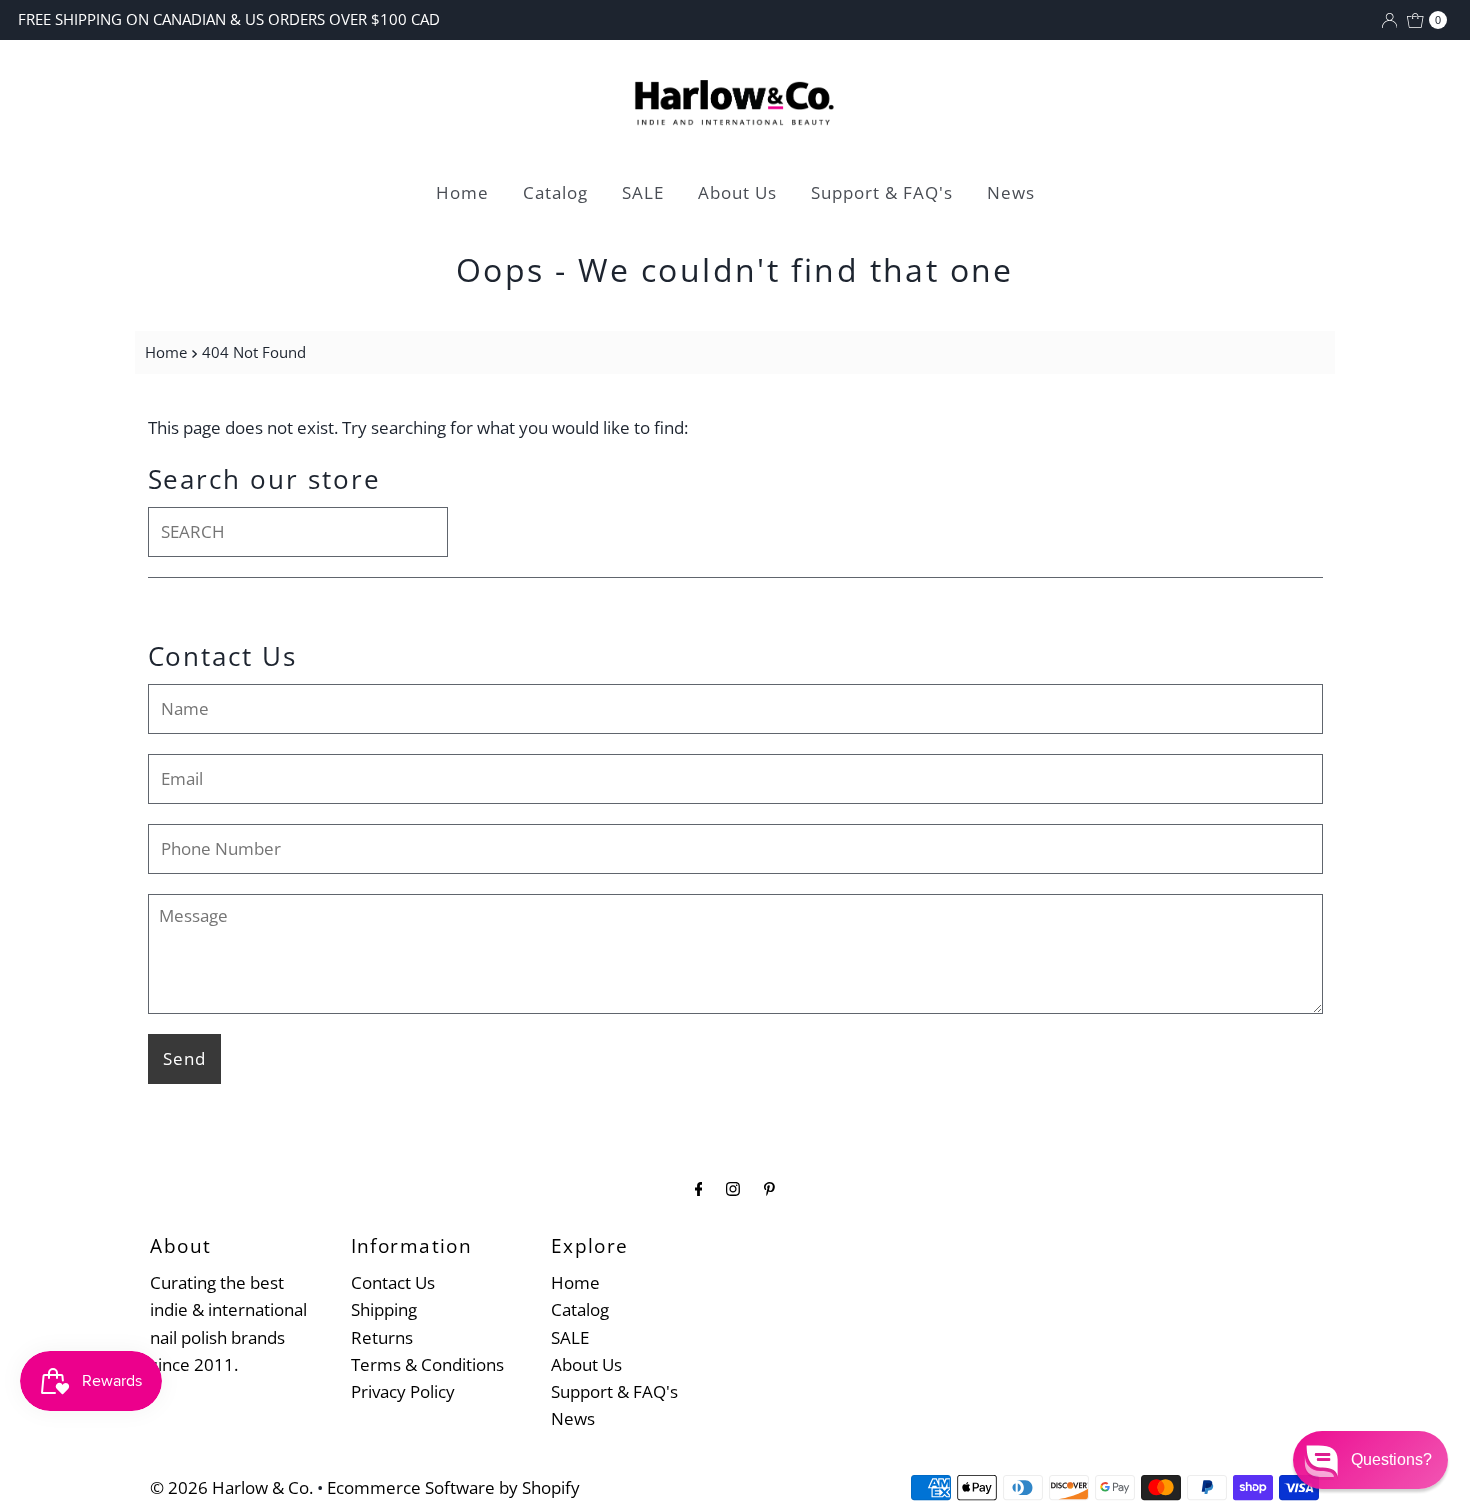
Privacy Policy (403, 1391)
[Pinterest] (769, 1187)
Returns (382, 1337)
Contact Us (393, 1282)
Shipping (384, 1309)
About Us (737, 192)
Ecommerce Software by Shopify (453, 1487)
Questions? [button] (1391, 1459)
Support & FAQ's (882, 192)
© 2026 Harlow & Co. (231, 1487)
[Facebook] (699, 1187)
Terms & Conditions (427, 1364)
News (1011, 192)
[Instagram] (733, 1187)
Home (462, 192)
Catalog (555, 192)
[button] (1370, 1460)
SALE (643, 192)
